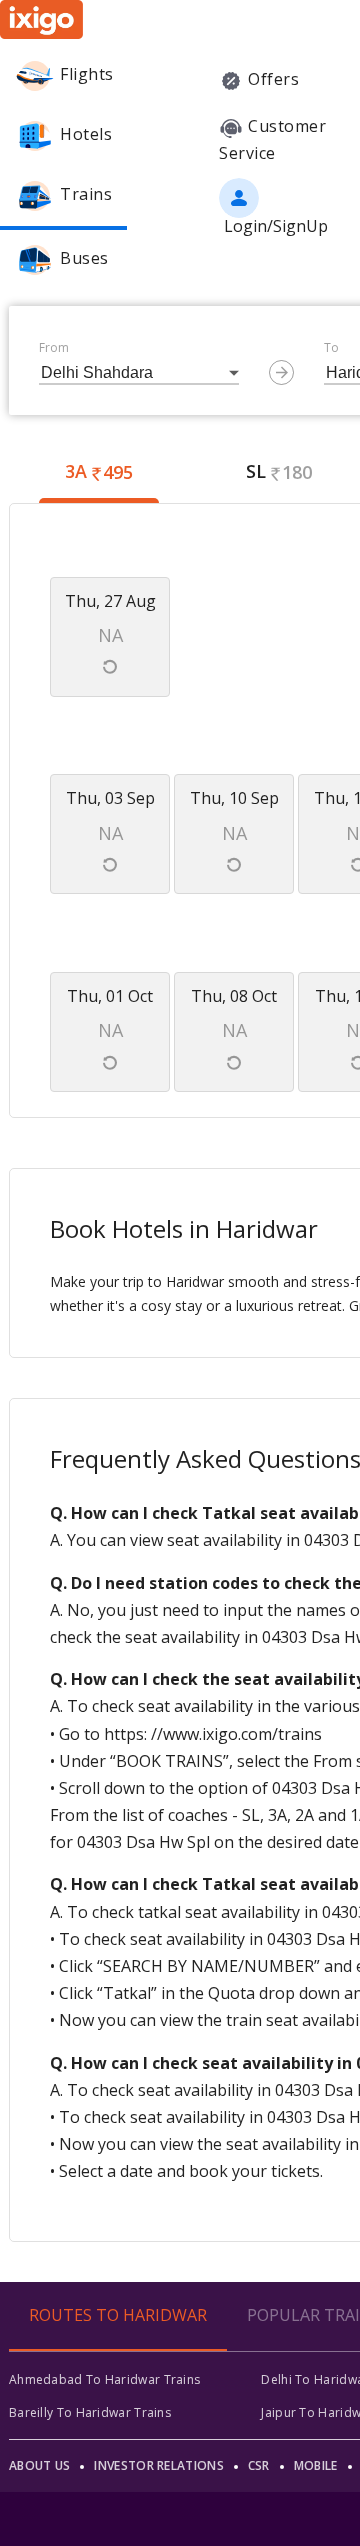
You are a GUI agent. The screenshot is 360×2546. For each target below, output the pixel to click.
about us (39, 2465)
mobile (316, 2465)
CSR (259, 2465)
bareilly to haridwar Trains (90, 2412)
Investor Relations (158, 2465)
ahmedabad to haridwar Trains (104, 2379)
